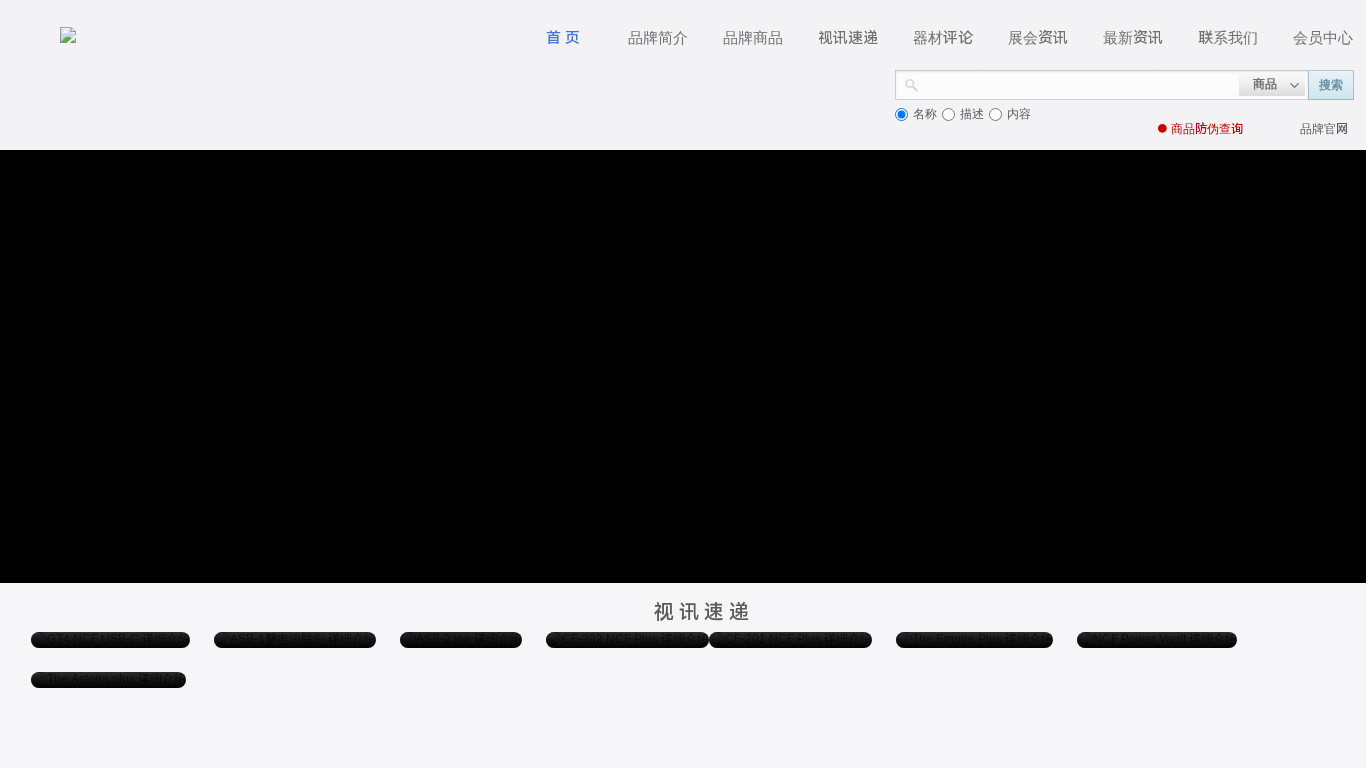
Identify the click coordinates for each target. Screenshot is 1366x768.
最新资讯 (1133, 38)
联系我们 (1228, 38)
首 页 (563, 38)
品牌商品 (753, 38)
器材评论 (943, 38)
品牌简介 (658, 38)
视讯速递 (848, 38)
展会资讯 (1038, 38)
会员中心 (1323, 38)
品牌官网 (1324, 129)
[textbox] (1079, 83)
